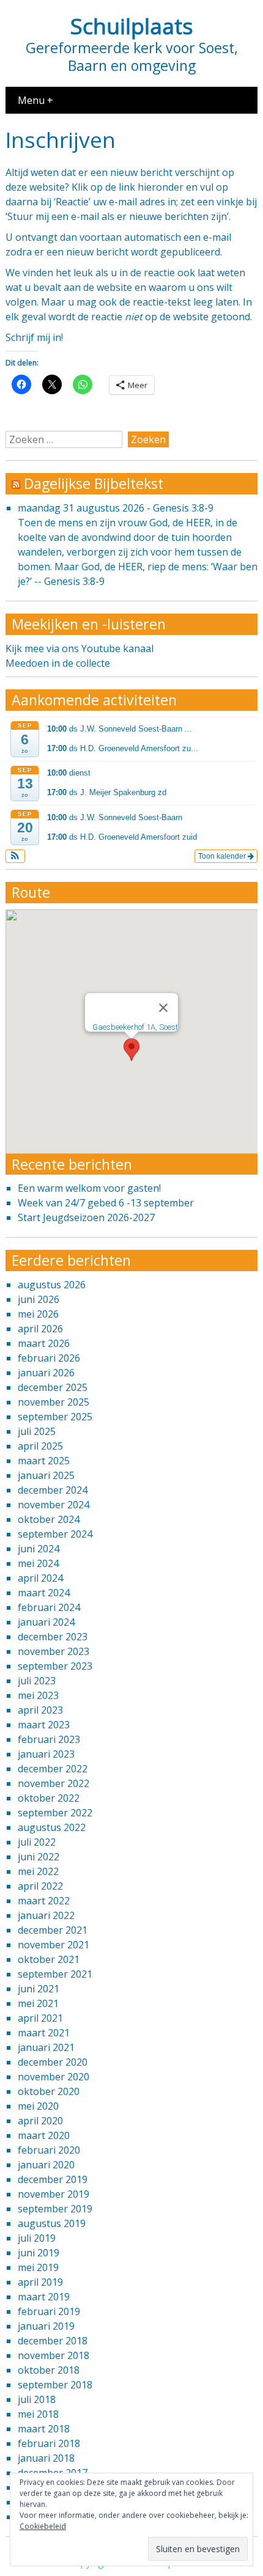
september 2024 (55, 1534)
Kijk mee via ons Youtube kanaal (80, 648)
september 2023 (55, 1666)
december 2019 (53, 2179)
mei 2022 (38, 1871)
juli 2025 (37, 1431)
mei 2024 (38, 1563)
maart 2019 (44, 2297)
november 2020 (54, 2077)
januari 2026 (46, 1373)
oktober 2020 (49, 2091)
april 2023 (40, 1710)
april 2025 (40, 1446)
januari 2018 (46, 2458)
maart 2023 (44, 1725)
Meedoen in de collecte (58, 663)
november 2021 (54, 1945)
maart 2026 (44, 1343)
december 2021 (53, 1930)
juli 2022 (37, 1842)
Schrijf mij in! (34, 337)
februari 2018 (49, 2443)
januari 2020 (46, 2165)
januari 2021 (46, 2047)
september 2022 (55, 1813)
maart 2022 (44, 1901)
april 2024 (40, 1578)
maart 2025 (44, 1461)
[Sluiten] (163, 1008)
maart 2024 (44, 1593)
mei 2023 (38, 1695)
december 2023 (53, 1637)
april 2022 (40, 1886)
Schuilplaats (132, 26)
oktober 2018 (49, 2370)
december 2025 (53, 1387)
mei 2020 (38, 2106)
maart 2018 (44, 2429)
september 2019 (55, 2209)
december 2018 (53, 2341)
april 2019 (40, 2282)
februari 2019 (49, 2311)
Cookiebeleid (43, 2526)
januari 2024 (46, 1622)
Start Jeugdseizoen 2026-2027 (86, 1217)
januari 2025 (46, 1475)
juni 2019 (39, 2253)
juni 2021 (39, 1989)
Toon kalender (223, 856)
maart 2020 (44, 2135)
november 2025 (54, 1402)
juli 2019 (37, 2238)
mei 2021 (38, 2003)
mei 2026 (38, 1314)
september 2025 (55, 1417)
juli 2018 (37, 2399)
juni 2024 (39, 1549)
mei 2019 (38, 2267)
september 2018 (55, 2385)
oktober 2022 (49, 1798)
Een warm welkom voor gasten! (89, 1188)
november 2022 (54, 1783)
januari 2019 (46, 2326)
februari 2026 (49, 1358)
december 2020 (53, 2062)
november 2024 (54, 1505)
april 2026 (40, 1329)
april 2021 (40, 2018)
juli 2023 (37, 1681)
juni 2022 (39, 1857)
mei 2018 (38, 2414)
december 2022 (53, 1769)
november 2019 (54, 2194)
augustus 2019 (52, 2223)
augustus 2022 (52, 1827)
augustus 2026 (52, 1285)
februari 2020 (49, 2150)
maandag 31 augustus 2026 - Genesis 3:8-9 (116, 508)
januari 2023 (46, 1754)
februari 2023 (49, 1739)
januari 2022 (46, 1915)
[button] (16, 856)
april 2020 (40, 2121)
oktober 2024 (49, 1519)
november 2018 (54, 2355)
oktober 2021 (49, 1959)
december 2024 (53, 1490)
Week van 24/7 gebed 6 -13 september (106, 1203)
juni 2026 (39, 1299)
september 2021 (55, 1974)
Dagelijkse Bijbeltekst (94, 483)
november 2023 (54, 1651)
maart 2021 (44, 2033)
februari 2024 (49, 1607)
